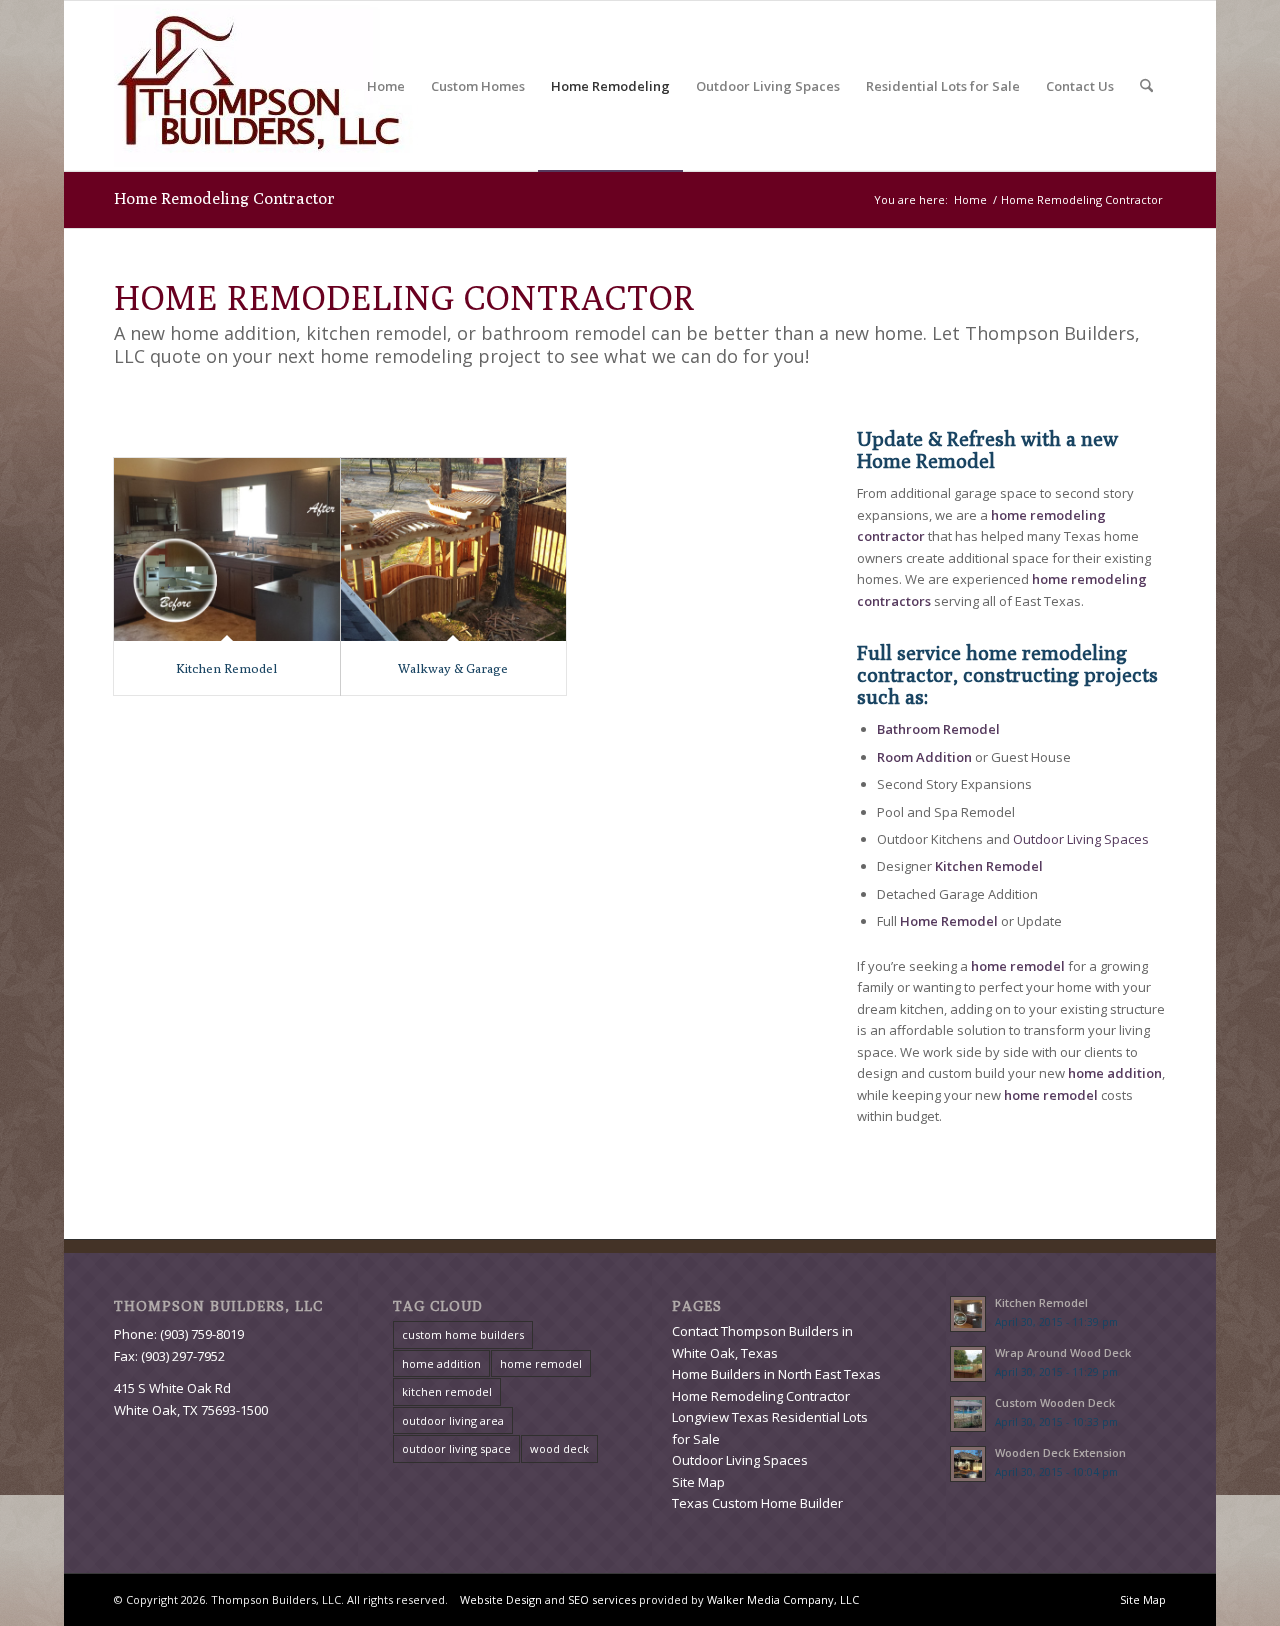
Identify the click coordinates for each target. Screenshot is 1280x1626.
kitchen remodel (447, 1391)
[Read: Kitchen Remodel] (968, 1314)
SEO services (602, 1599)
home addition (441, 1363)
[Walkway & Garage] (454, 549)
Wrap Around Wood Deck (1063, 1352)
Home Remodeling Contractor (224, 198)
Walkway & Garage (453, 668)
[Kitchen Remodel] (227, 549)
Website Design (501, 1599)
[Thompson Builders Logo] (270, 86)
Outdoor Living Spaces (1081, 839)
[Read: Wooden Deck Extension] (968, 1464)
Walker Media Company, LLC (783, 1599)
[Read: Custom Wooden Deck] (968, 1414)
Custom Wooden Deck (1055, 1402)
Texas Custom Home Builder (757, 1503)
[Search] (1146, 86)
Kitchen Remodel (226, 668)
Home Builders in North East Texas (776, 1374)
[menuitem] (386, 86)
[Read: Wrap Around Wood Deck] (968, 1364)
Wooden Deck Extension (1060, 1452)
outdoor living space (456, 1448)
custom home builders (463, 1334)
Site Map (698, 1482)
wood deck (559, 1448)
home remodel (541, 1363)
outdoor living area (453, 1420)
